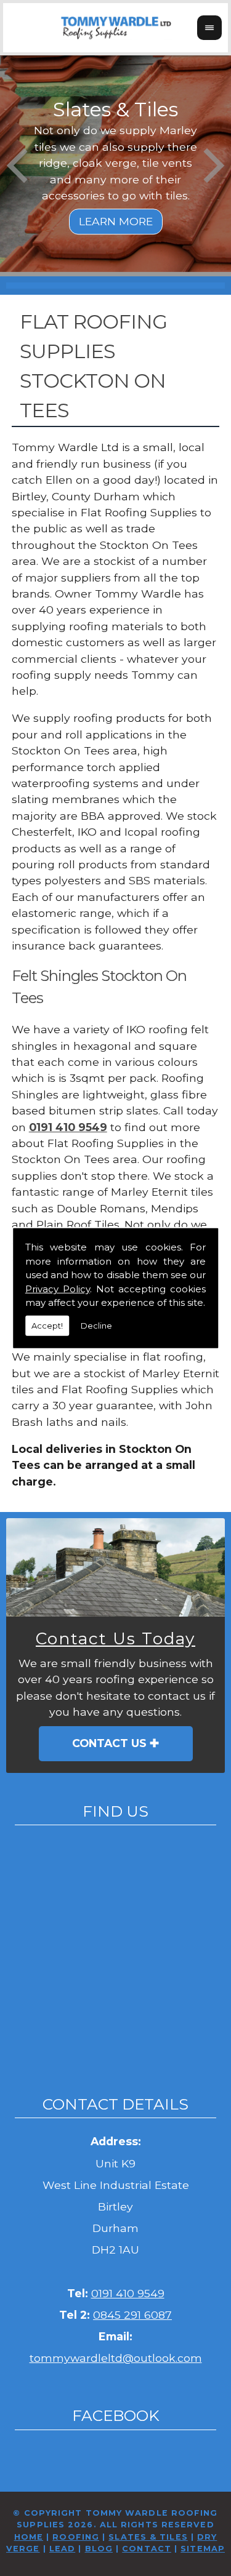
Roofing (76, 2537)
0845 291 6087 (132, 2315)
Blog (99, 2549)
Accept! (47, 1325)
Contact (147, 2549)
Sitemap (203, 2549)
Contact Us (109, 1743)
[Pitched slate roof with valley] (115, 1567)
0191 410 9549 (68, 1127)
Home (29, 2537)
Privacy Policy (58, 1288)
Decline (96, 1325)
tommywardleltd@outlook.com (116, 2358)
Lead (62, 2549)
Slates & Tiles (148, 2537)
